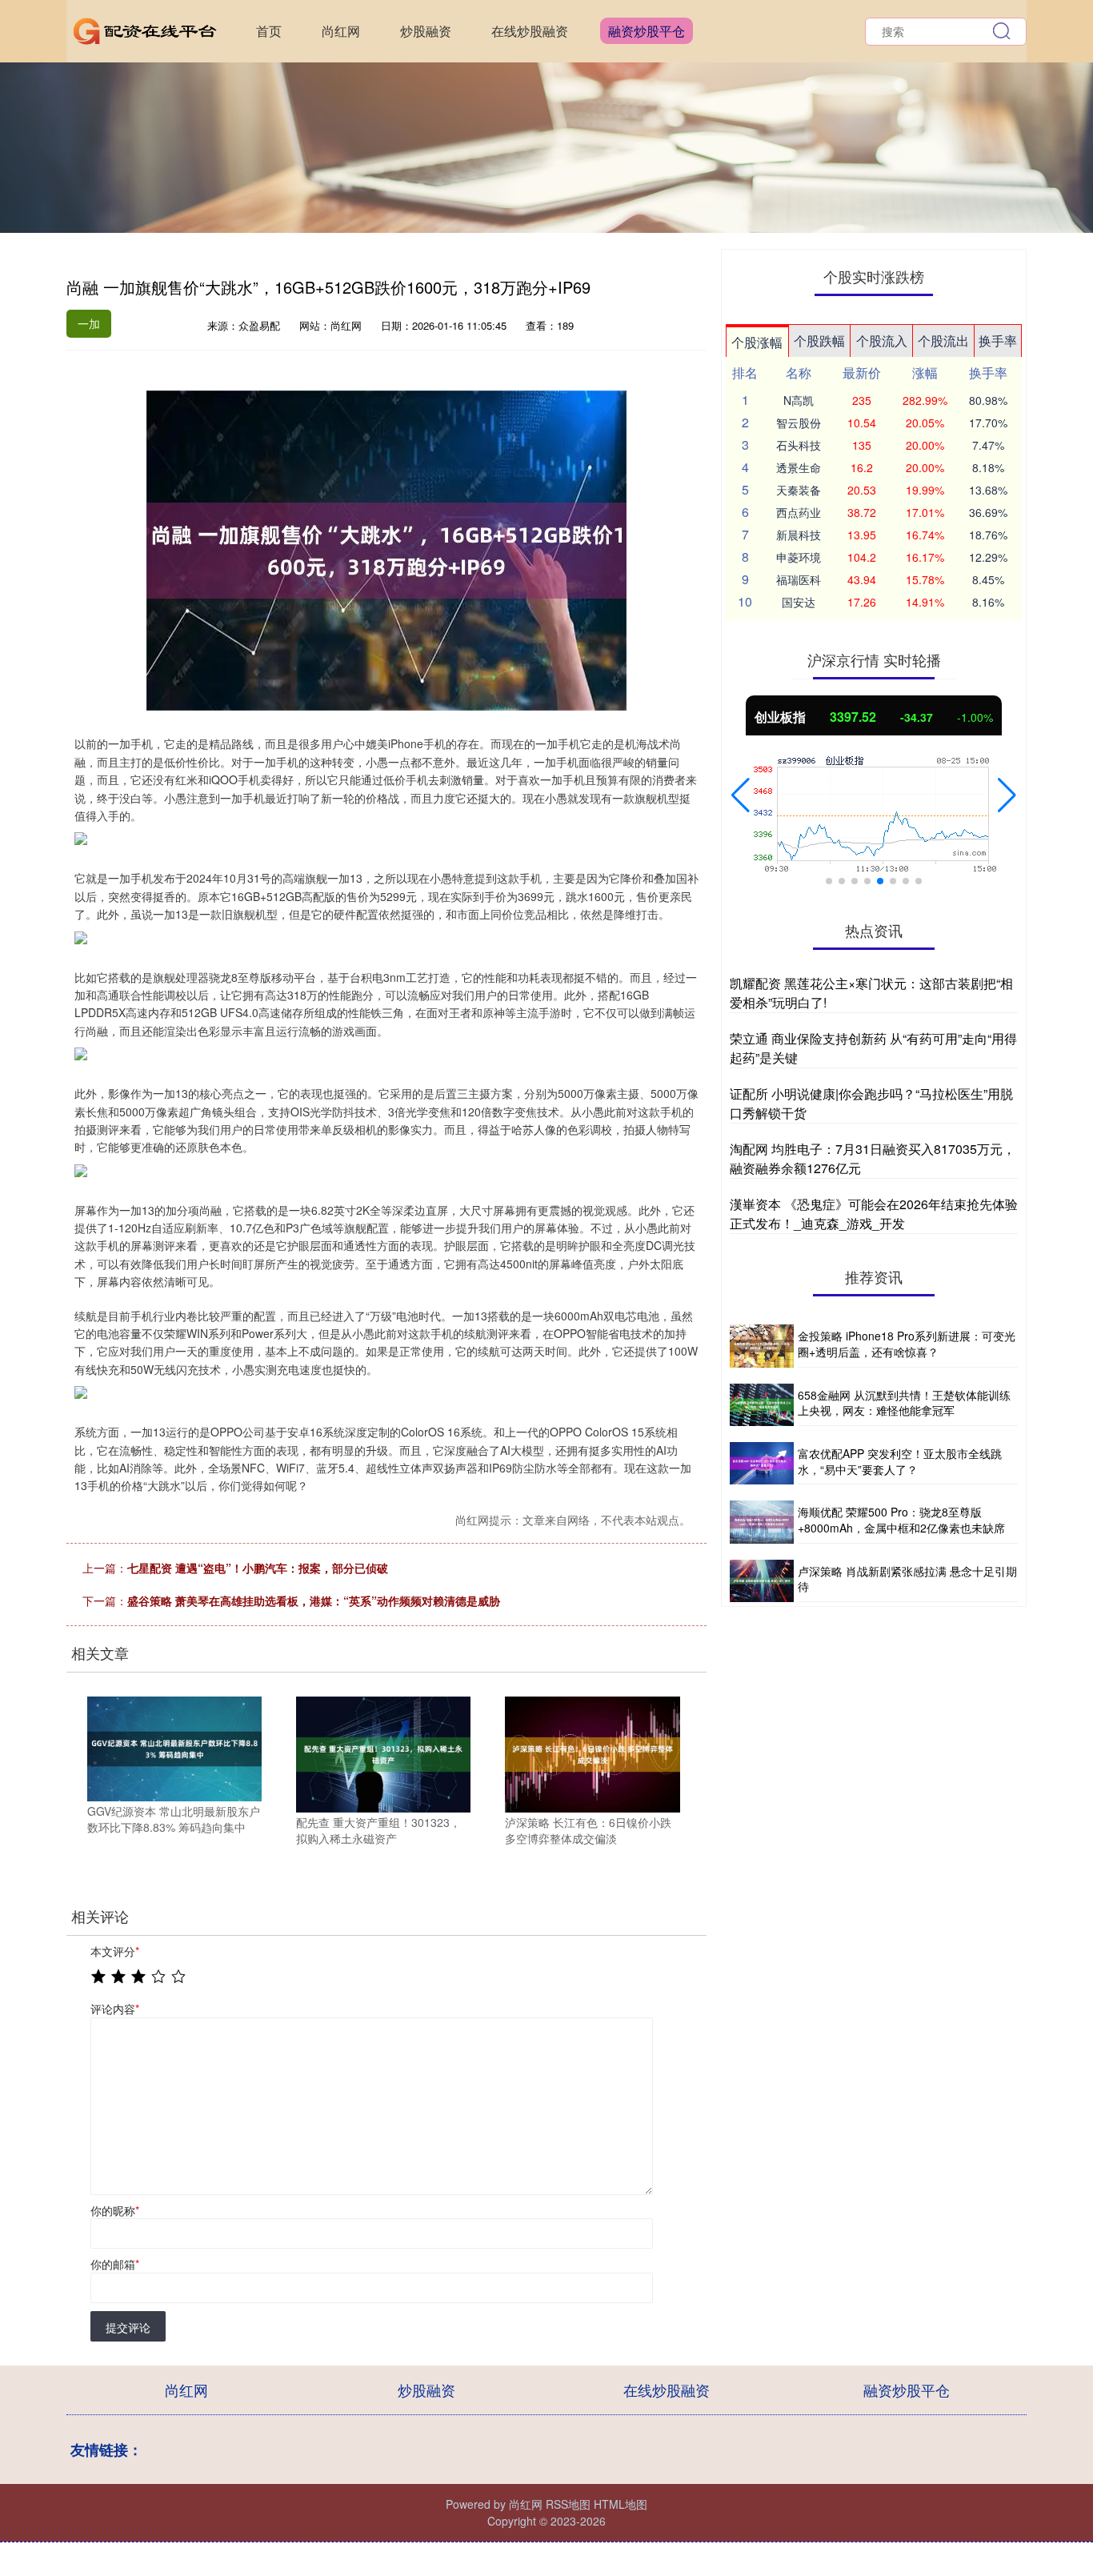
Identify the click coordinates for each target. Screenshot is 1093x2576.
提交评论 (128, 2327)
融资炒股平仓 (647, 31)
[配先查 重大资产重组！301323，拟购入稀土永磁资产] (383, 1753)
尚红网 (341, 31)
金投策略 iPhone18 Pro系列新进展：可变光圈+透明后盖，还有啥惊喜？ (907, 1344)
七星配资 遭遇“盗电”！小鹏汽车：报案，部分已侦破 (258, 1568)
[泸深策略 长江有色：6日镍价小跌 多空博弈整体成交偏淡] (592, 1753)
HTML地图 (621, 2504)
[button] (741, 795)
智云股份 (799, 423)
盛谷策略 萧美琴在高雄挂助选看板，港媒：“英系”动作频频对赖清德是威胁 (314, 1600)
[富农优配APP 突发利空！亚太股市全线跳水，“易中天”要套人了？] (762, 1463)
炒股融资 (426, 31)
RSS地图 (568, 2504)
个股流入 (882, 341)
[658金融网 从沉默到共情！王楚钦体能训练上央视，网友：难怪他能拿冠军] (762, 1405)
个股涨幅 (757, 342)
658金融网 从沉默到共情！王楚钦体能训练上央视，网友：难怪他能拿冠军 (904, 1403)
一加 (89, 323)
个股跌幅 (819, 341)
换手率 (998, 341)
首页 (269, 31)
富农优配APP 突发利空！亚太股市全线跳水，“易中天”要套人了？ (900, 1461)
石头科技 (799, 445)
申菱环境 (799, 557)
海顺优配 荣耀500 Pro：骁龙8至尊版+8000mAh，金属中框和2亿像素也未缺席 (901, 1520)
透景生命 (799, 467)
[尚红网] (145, 30)
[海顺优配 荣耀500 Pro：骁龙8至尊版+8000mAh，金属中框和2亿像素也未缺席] (762, 1522)
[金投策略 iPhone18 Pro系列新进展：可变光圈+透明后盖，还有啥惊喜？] (762, 1346)
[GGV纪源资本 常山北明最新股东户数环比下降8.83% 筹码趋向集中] (174, 1747)
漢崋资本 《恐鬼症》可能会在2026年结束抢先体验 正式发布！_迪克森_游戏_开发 (874, 1214)
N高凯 (799, 400)
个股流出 (943, 341)
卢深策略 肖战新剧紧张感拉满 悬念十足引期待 (907, 1579)
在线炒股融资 (530, 31)
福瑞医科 (799, 579)
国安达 (799, 602)
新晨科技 (799, 535)
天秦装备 (799, 490)
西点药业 (799, 512)
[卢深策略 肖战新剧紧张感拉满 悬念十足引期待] (762, 1581)
